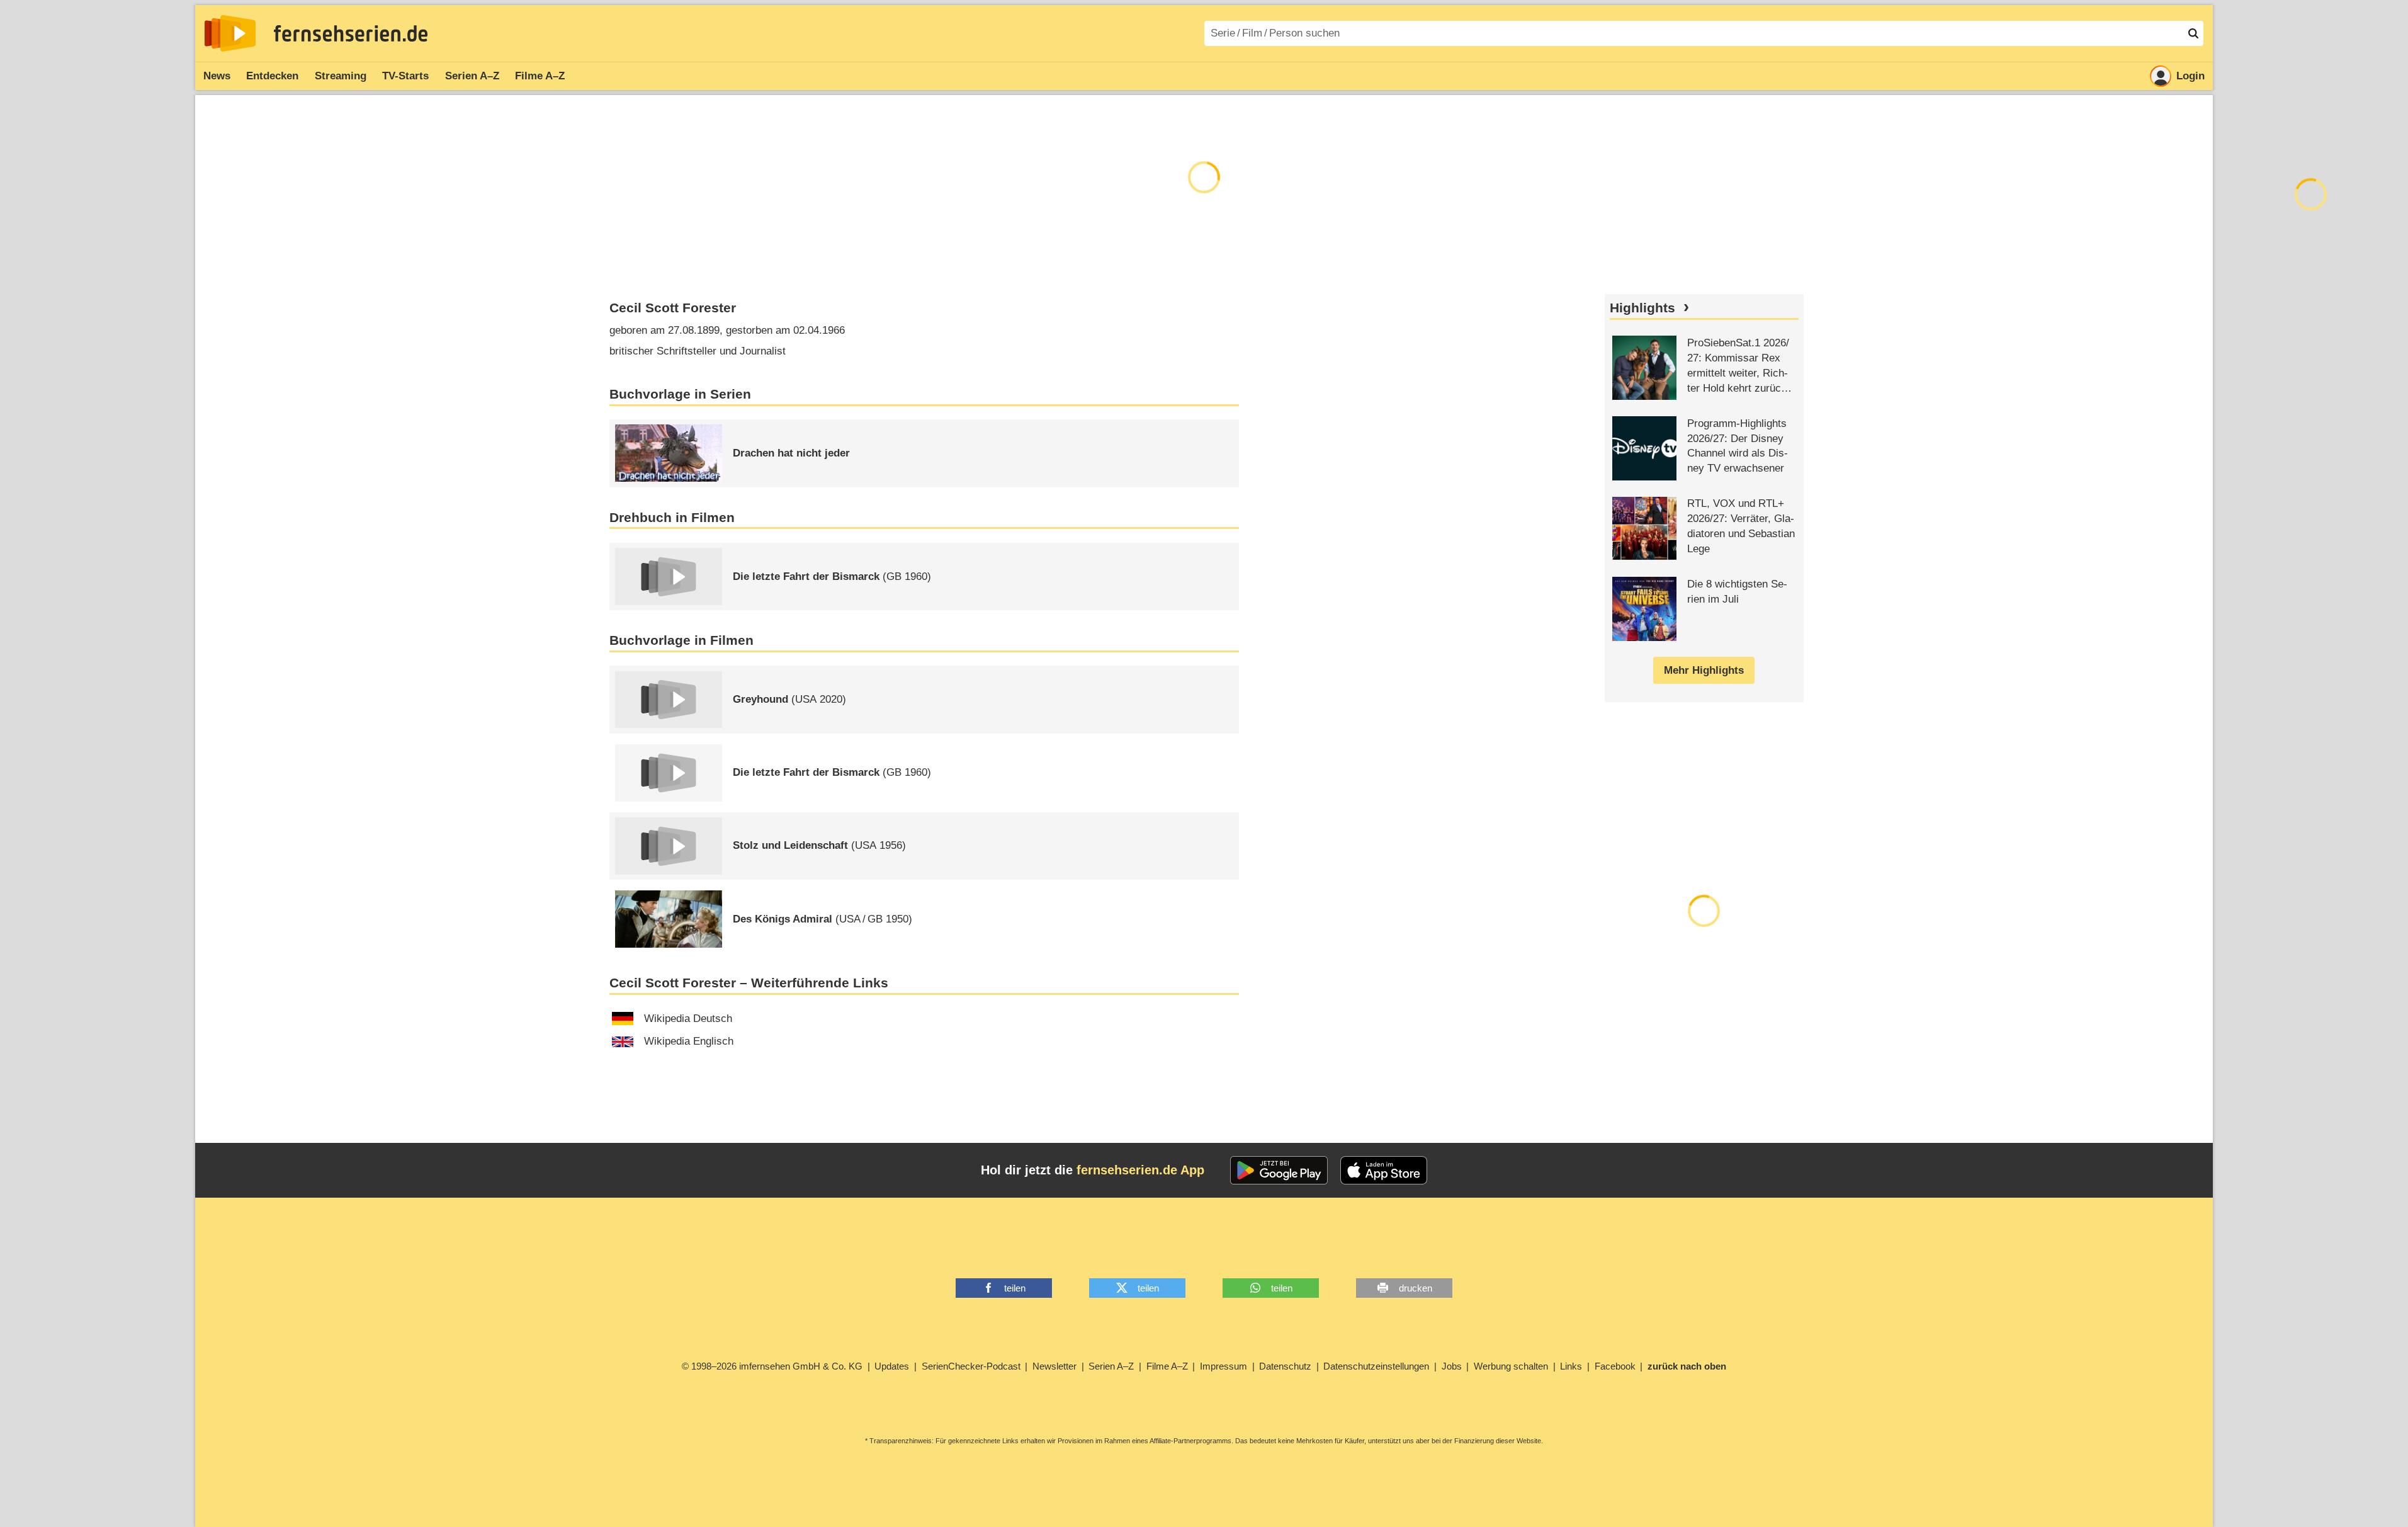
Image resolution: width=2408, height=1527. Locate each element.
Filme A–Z (540, 76)
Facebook (1615, 1366)
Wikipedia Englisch (689, 1041)
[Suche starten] (2193, 33)
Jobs (1452, 1366)
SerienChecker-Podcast (971, 1366)
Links (1571, 1366)
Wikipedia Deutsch (688, 1019)
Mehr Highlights (1704, 670)
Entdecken (272, 76)
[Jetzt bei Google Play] (1279, 1171)
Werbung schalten (1511, 1366)
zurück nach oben (1687, 1366)
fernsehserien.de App (1140, 1170)
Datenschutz (1285, 1366)
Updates (892, 1366)
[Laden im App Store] (1384, 1171)
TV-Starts (405, 76)
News (217, 76)
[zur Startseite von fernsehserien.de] (230, 33)
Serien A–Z (472, 76)
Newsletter (1054, 1366)
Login (2190, 76)
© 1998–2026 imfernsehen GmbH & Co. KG (772, 1366)
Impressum (1224, 1366)
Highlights (1642, 308)
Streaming (341, 76)
